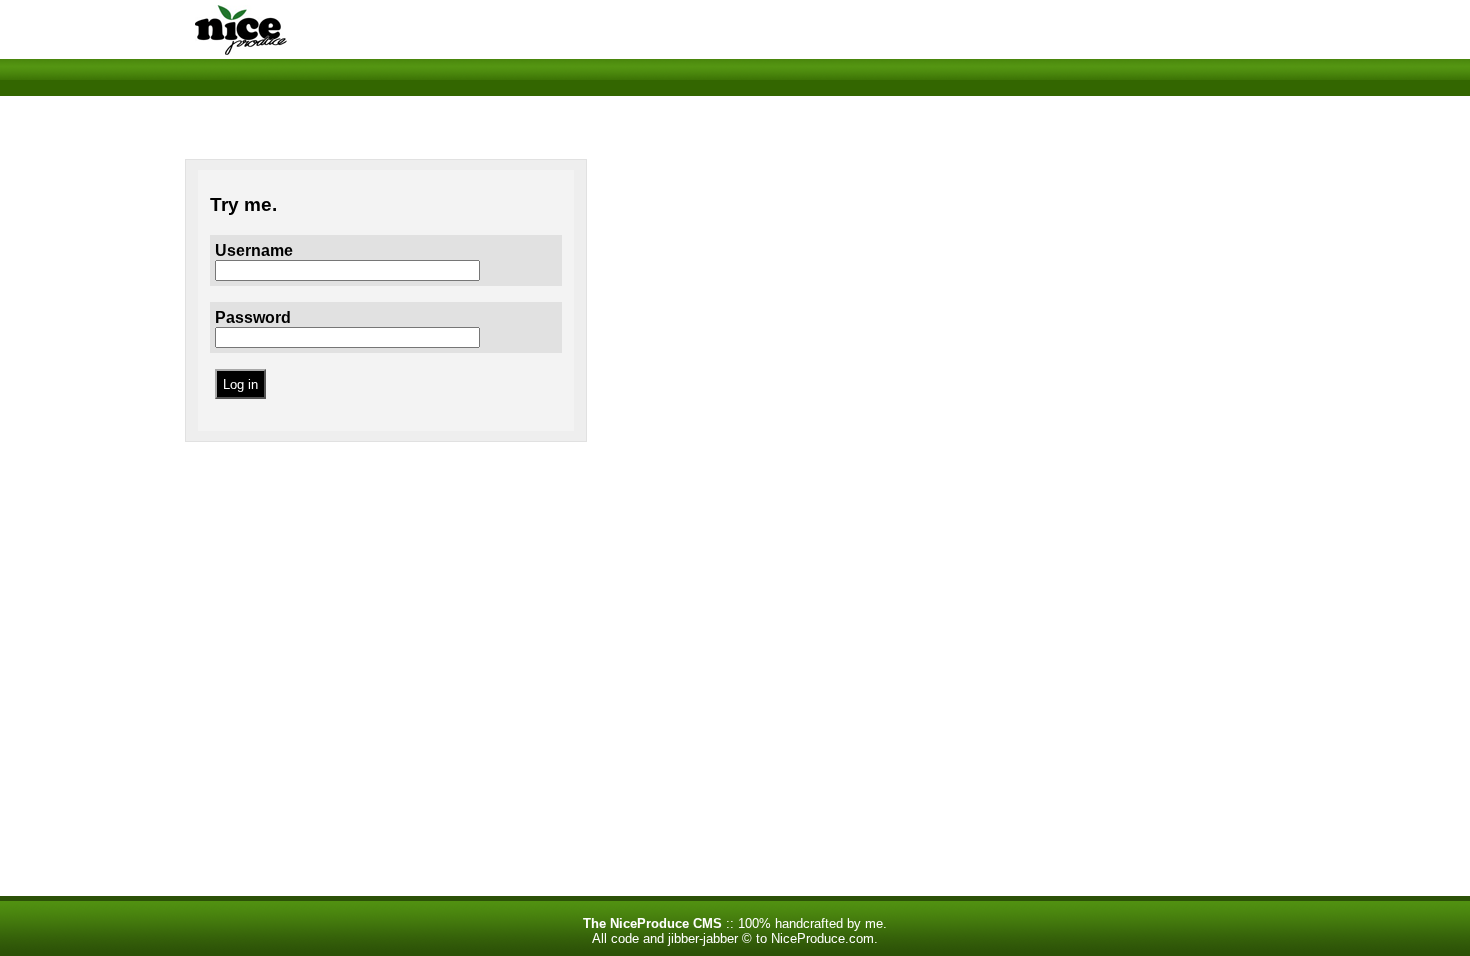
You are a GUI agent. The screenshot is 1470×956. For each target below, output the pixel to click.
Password (253, 317)
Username (254, 250)
